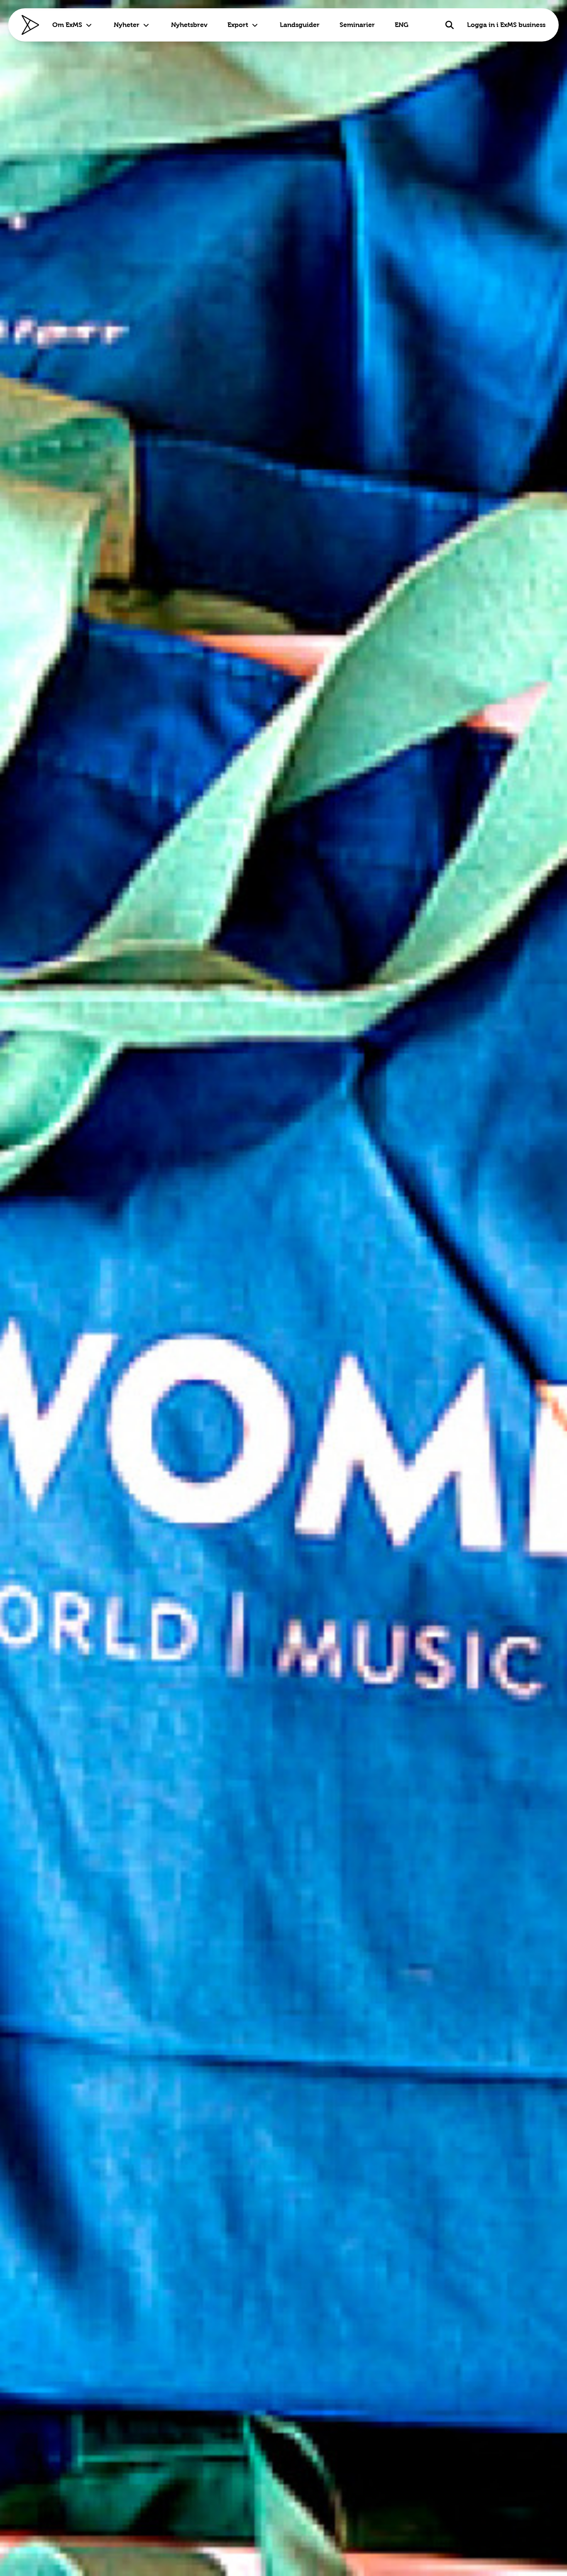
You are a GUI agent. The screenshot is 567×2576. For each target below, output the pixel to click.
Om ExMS (67, 25)
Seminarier (357, 25)
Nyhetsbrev (189, 25)
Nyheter (127, 25)
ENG (402, 25)
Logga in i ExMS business (506, 25)
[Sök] (450, 25)
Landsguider (300, 25)
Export (238, 25)
